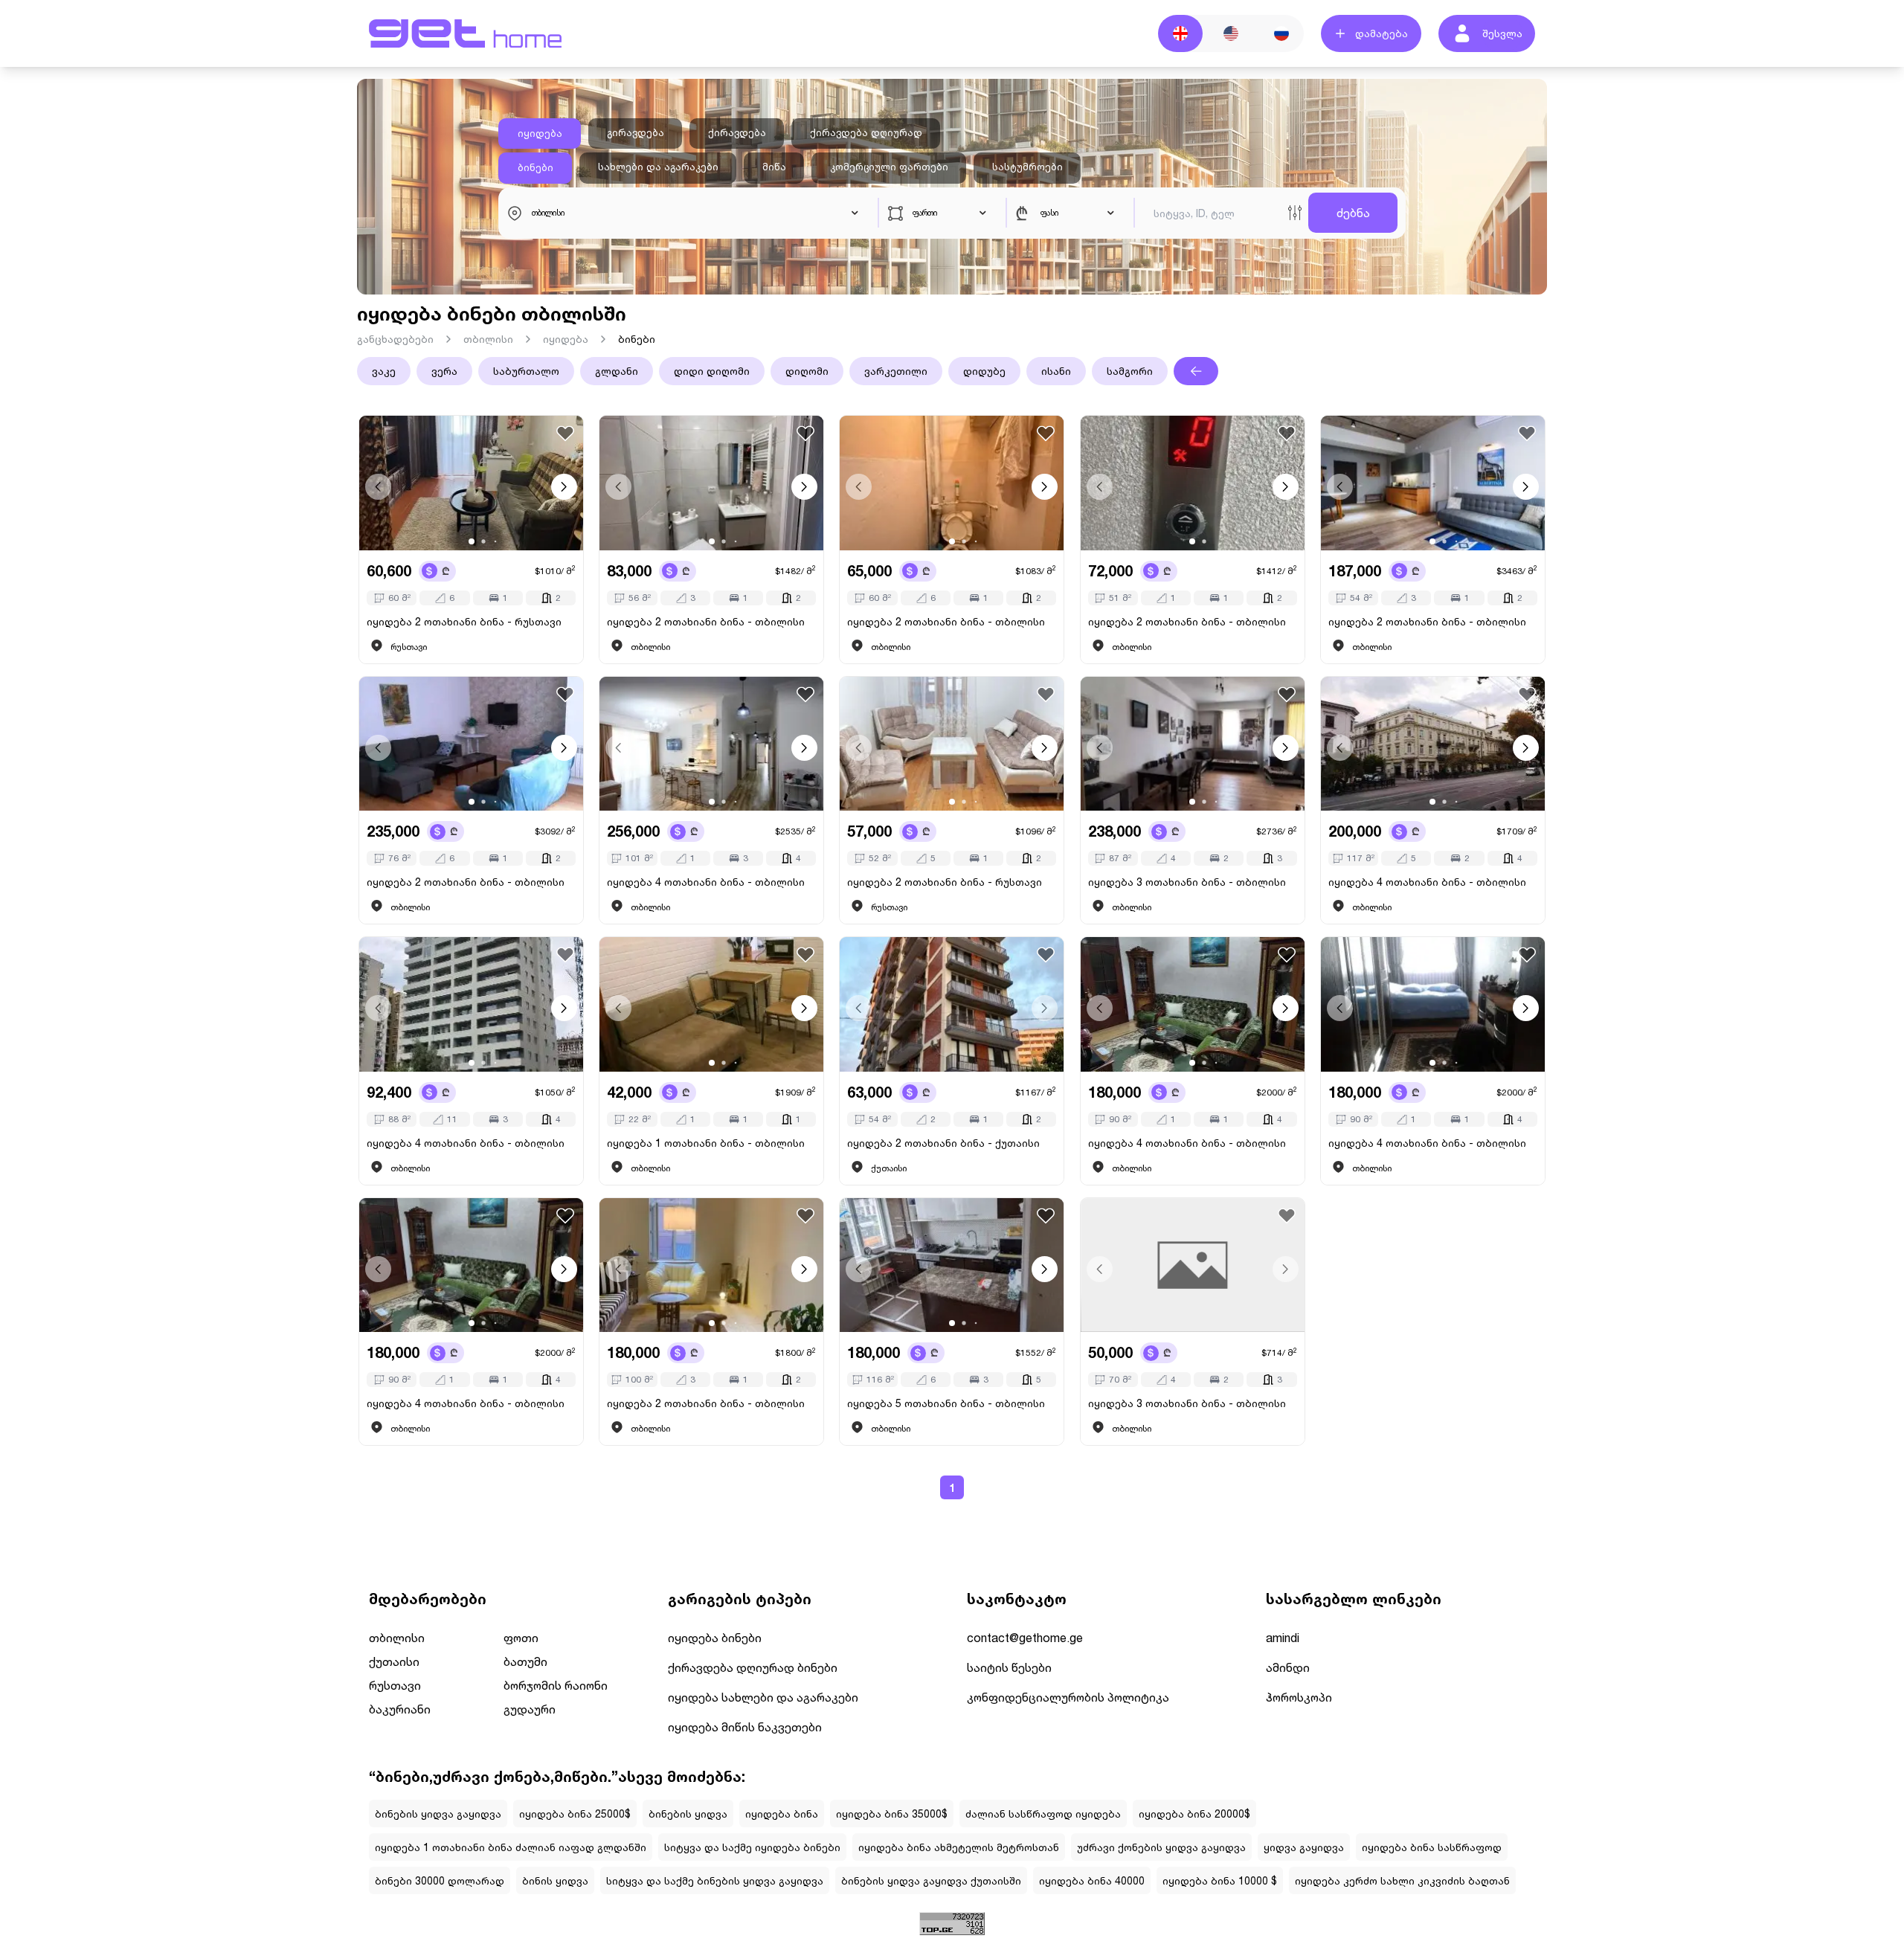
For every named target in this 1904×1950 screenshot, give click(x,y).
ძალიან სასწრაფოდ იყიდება (1043, 1814)
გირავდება (636, 132)
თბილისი (488, 339)
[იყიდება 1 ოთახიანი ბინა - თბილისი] (711, 1004)
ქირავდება (737, 132)
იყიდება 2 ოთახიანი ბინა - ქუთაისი (943, 1143)
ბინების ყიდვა (688, 1814)
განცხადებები (395, 339)
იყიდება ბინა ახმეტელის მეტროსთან (959, 1847)
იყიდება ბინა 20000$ (1194, 1814)
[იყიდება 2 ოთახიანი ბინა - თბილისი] (711, 483)
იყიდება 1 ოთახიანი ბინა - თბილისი (706, 1143)
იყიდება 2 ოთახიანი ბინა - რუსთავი (464, 621)
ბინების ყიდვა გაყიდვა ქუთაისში (931, 1880)
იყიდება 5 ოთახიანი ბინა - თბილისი (946, 1403)
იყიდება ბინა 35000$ (892, 1814)
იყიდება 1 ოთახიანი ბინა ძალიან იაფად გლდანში (511, 1847)
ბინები (535, 167)
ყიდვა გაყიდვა (1304, 1847)
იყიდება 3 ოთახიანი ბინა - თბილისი (1187, 882)
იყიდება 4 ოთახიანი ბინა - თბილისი (706, 882)
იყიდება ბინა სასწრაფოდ (1432, 1847)
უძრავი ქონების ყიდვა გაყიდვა (1161, 1847)
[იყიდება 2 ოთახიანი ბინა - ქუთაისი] (952, 1004)
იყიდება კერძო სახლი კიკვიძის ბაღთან (1402, 1880)
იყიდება (540, 133)
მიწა (774, 167)
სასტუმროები (1027, 167)
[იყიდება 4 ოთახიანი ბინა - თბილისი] (711, 744)
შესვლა (1502, 33)
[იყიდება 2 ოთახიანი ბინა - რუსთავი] (471, 483)
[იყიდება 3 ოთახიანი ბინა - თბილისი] (1193, 744)
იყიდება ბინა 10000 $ (1220, 1880)
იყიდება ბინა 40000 (1092, 1880)
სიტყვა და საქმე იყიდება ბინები (752, 1847)
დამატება (1382, 33)
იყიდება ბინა (782, 1814)
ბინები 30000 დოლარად (440, 1880)
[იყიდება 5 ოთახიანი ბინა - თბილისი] (952, 1265)
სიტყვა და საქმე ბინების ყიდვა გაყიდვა (715, 1880)
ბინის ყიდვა (555, 1880)
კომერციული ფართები (889, 167)
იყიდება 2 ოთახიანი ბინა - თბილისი (706, 621)
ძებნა (1353, 212)
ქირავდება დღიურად (866, 132)
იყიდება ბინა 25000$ (575, 1814)
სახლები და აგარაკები (658, 167)
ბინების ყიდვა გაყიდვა (438, 1814)
